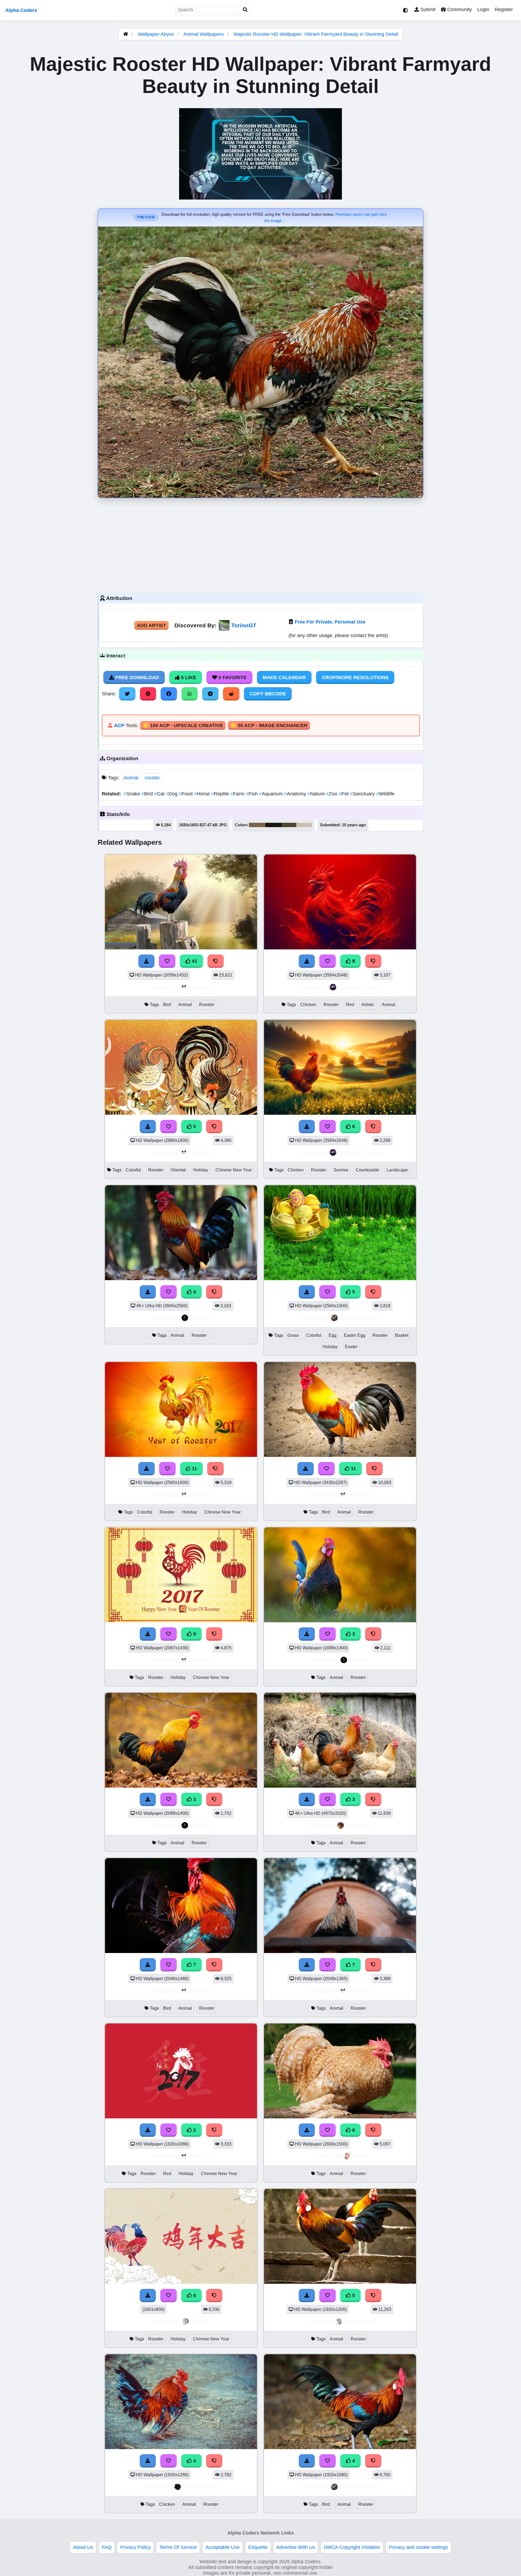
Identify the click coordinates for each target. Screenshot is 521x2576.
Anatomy (296, 794)
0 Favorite (232, 677)
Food (186, 794)
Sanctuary (363, 794)
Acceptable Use (223, 2547)
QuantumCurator (359, 987)
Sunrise (341, 1170)
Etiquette (258, 2547)
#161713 (274, 825)
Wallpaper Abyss (156, 34)
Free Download (136, 677)
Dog (172, 794)
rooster (152, 778)
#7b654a (257, 825)
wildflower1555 (358, 1318)
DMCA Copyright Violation (352, 2547)
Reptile (221, 794)
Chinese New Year (234, 1170)
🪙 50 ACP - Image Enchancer (269, 725)
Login (483, 9)
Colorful (133, 1170)
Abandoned (358, 2321)
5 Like (188, 677)
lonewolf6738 (200, 2487)
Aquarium (272, 794)
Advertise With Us (296, 2547)
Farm (238, 794)
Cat (160, 794)
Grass (293, 1335)
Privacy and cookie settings (418, 2547)
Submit (427, 9)
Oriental (178, 1170)
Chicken (308, 1005)
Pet (344, 794)
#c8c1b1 (304, 825)
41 (194, 961)
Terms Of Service (178, 2547)
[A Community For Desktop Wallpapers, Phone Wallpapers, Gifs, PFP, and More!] (126, 34)
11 (194, 1469)
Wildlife (385, 794)
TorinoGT (244, 625)
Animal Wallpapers (204, 34)
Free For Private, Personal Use (330, 622)
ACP (119, 725)
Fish (252, 794)
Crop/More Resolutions (355, 677)
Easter (351, 1347)
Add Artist (151, 625)
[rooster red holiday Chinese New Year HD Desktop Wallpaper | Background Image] (181, 2117)
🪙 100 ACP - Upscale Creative (183, 725)
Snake (132, 794)
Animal (131, 778)
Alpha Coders (21, 10)
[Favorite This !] (169, 2130)
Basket (402, 1335)
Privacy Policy (135, 2547)
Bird (148, 794)
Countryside (367, 1170)
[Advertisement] (260, 544)
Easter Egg (355, 1335)
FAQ (107, 2547)
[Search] (245, 10)
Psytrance (358, 1825)
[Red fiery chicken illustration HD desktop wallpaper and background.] (340, 948)
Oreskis (200, 1318)
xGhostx (200, 987)
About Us (83, 2547)
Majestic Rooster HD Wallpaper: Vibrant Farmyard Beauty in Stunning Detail (316, 34)
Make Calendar (284, 677)
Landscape (397, 1170)
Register (504, 9)
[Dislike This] (214, 2130)
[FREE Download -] (148, 2130)
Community (459, 9)
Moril (359, 2156)
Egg (333, 1335)
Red (350, 1005)
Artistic (368, 1005)
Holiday (201, 1170)
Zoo (332, 794)
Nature (317, 794)
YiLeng (199, 2321)
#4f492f (289, 825)
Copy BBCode (268, 694)
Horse (203, 794)
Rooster (207, 1005)
